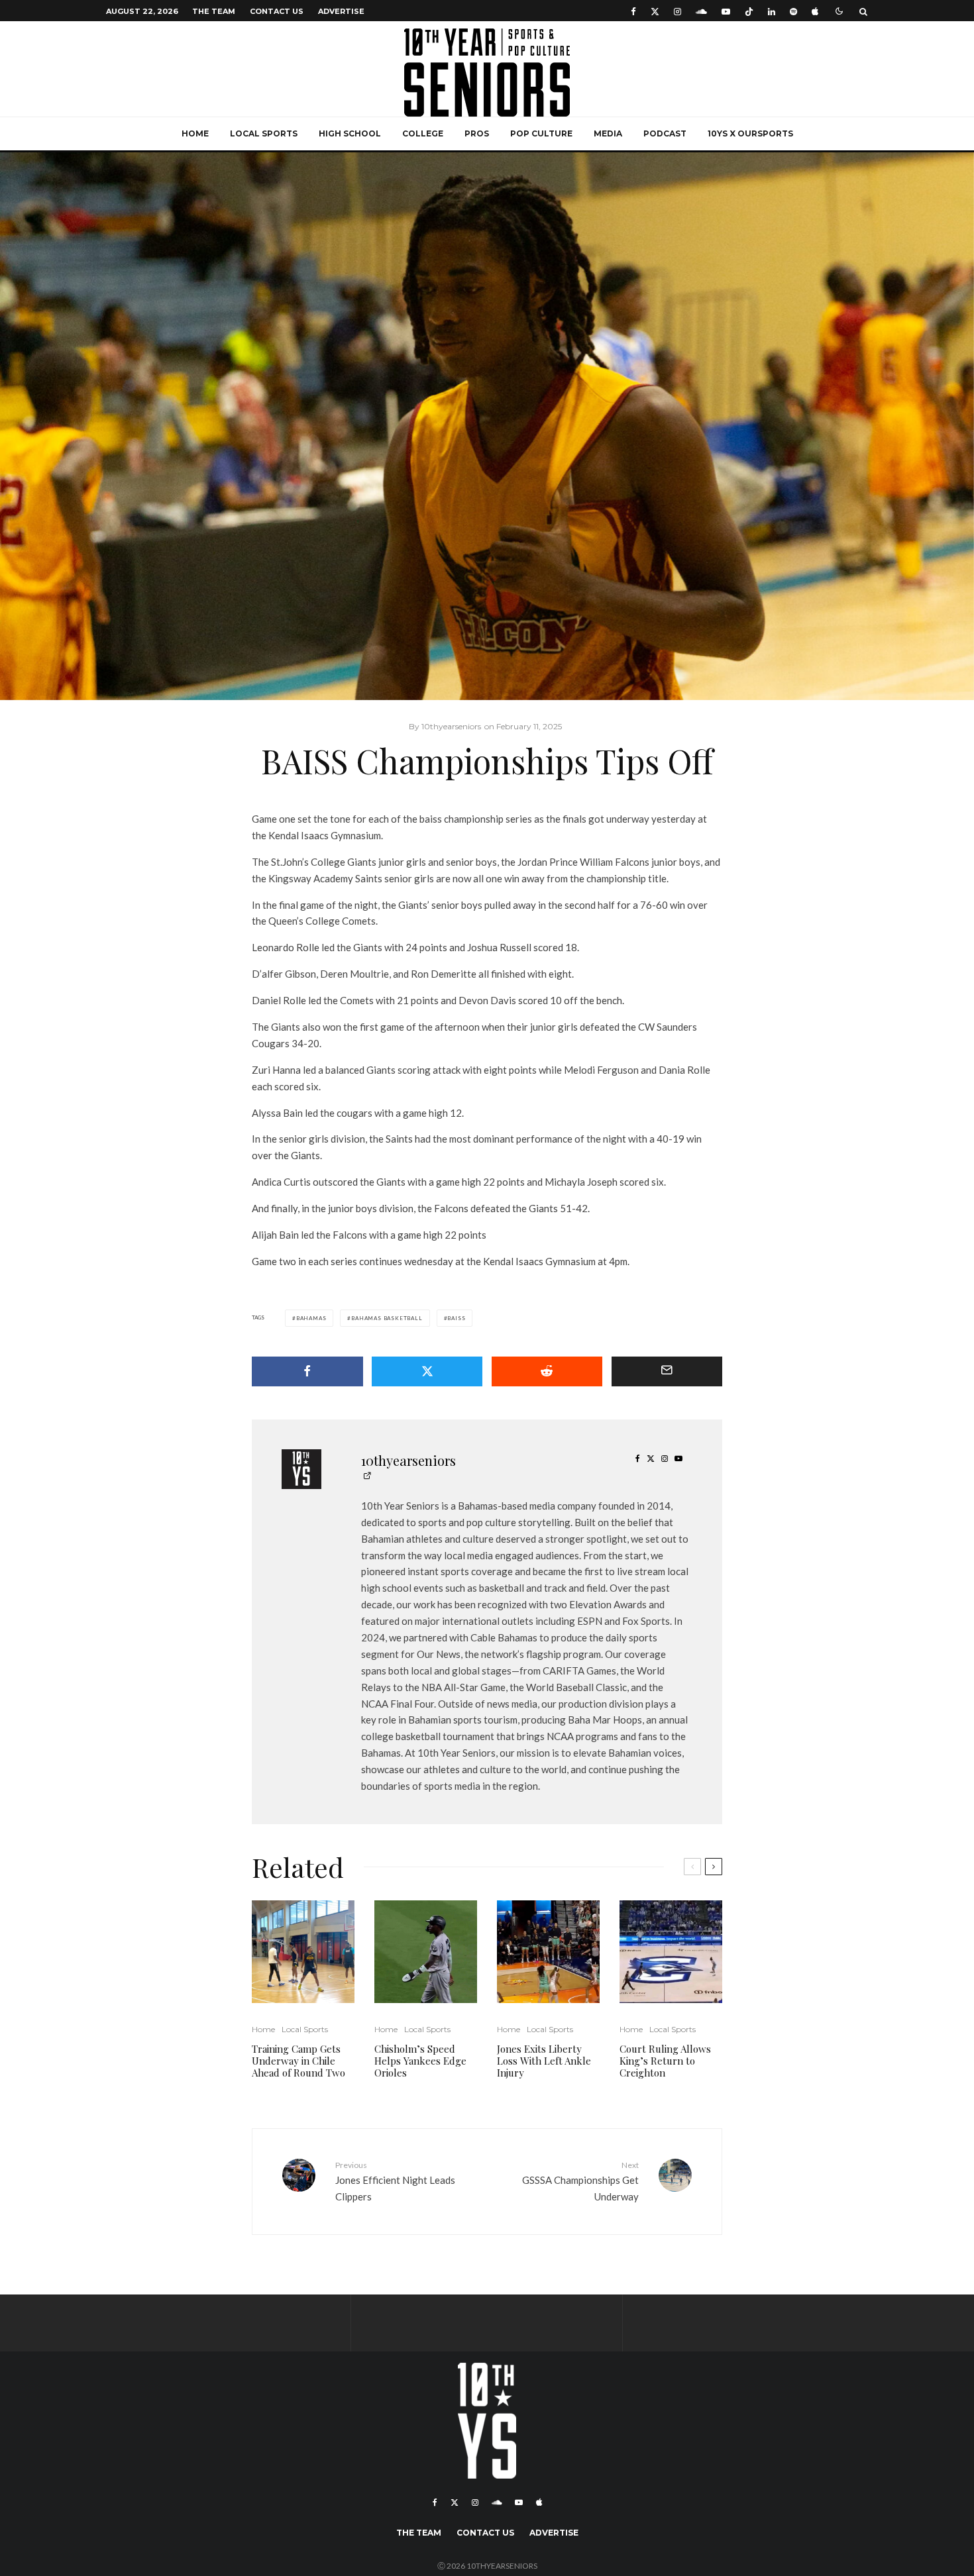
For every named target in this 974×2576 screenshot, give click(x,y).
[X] (655, 11)
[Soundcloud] (701, 11)
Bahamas (311, 1318)
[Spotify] (793, 11)
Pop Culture (541, 133)
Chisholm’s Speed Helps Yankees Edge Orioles (420, 2061)
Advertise (341, 11)
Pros (477, 133)
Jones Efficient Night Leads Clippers (395, 2181)
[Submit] (547, 1371)
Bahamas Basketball (387, 1318)
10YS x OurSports (750, 133)
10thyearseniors (408, 1460)
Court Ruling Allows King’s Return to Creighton (665, 2061)
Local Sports (264, 133)
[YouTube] (726, 11)
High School (350, 133)
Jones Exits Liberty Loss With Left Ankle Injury (544, 2061)
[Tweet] (427, 1371)
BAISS (456, 1318)
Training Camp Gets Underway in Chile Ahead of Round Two (298, 2061)
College (423, 133)
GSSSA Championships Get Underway (580, 2181)
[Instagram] (677, 11)
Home (195, 133)
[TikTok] (749, 11)
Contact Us (277, 11)
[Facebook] (633, 11)
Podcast (665, 133)
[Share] (307, 1371)
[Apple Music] (815, 11)
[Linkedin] (772, 11)
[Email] (667, 1371)
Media (608, 133)
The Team (214, 11)
